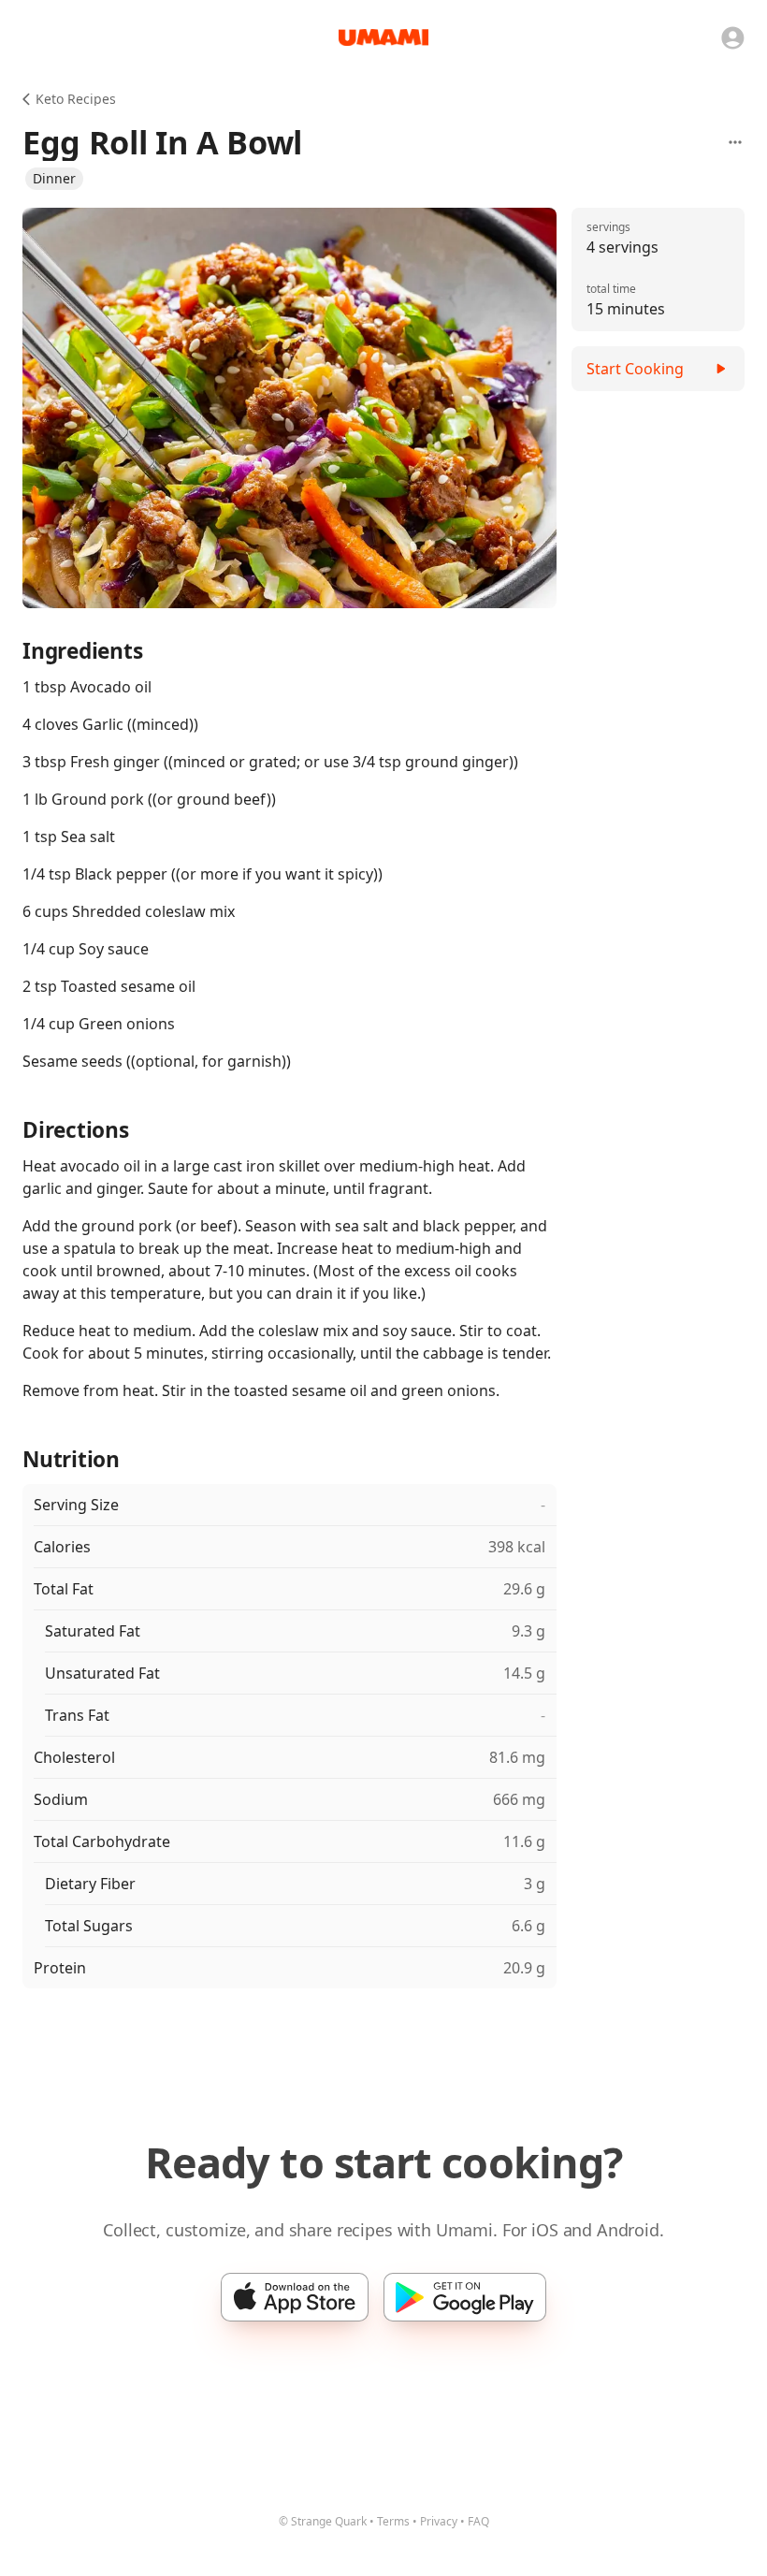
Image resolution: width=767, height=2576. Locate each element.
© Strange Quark (323, 2521)
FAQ (478, 2521)
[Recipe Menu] (735, 142)
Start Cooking (635, 369)
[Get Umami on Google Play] (465, 2297)
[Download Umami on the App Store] (295, 2297)
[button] (54, 179)
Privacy (439, 2521)
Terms (393, 2521)
